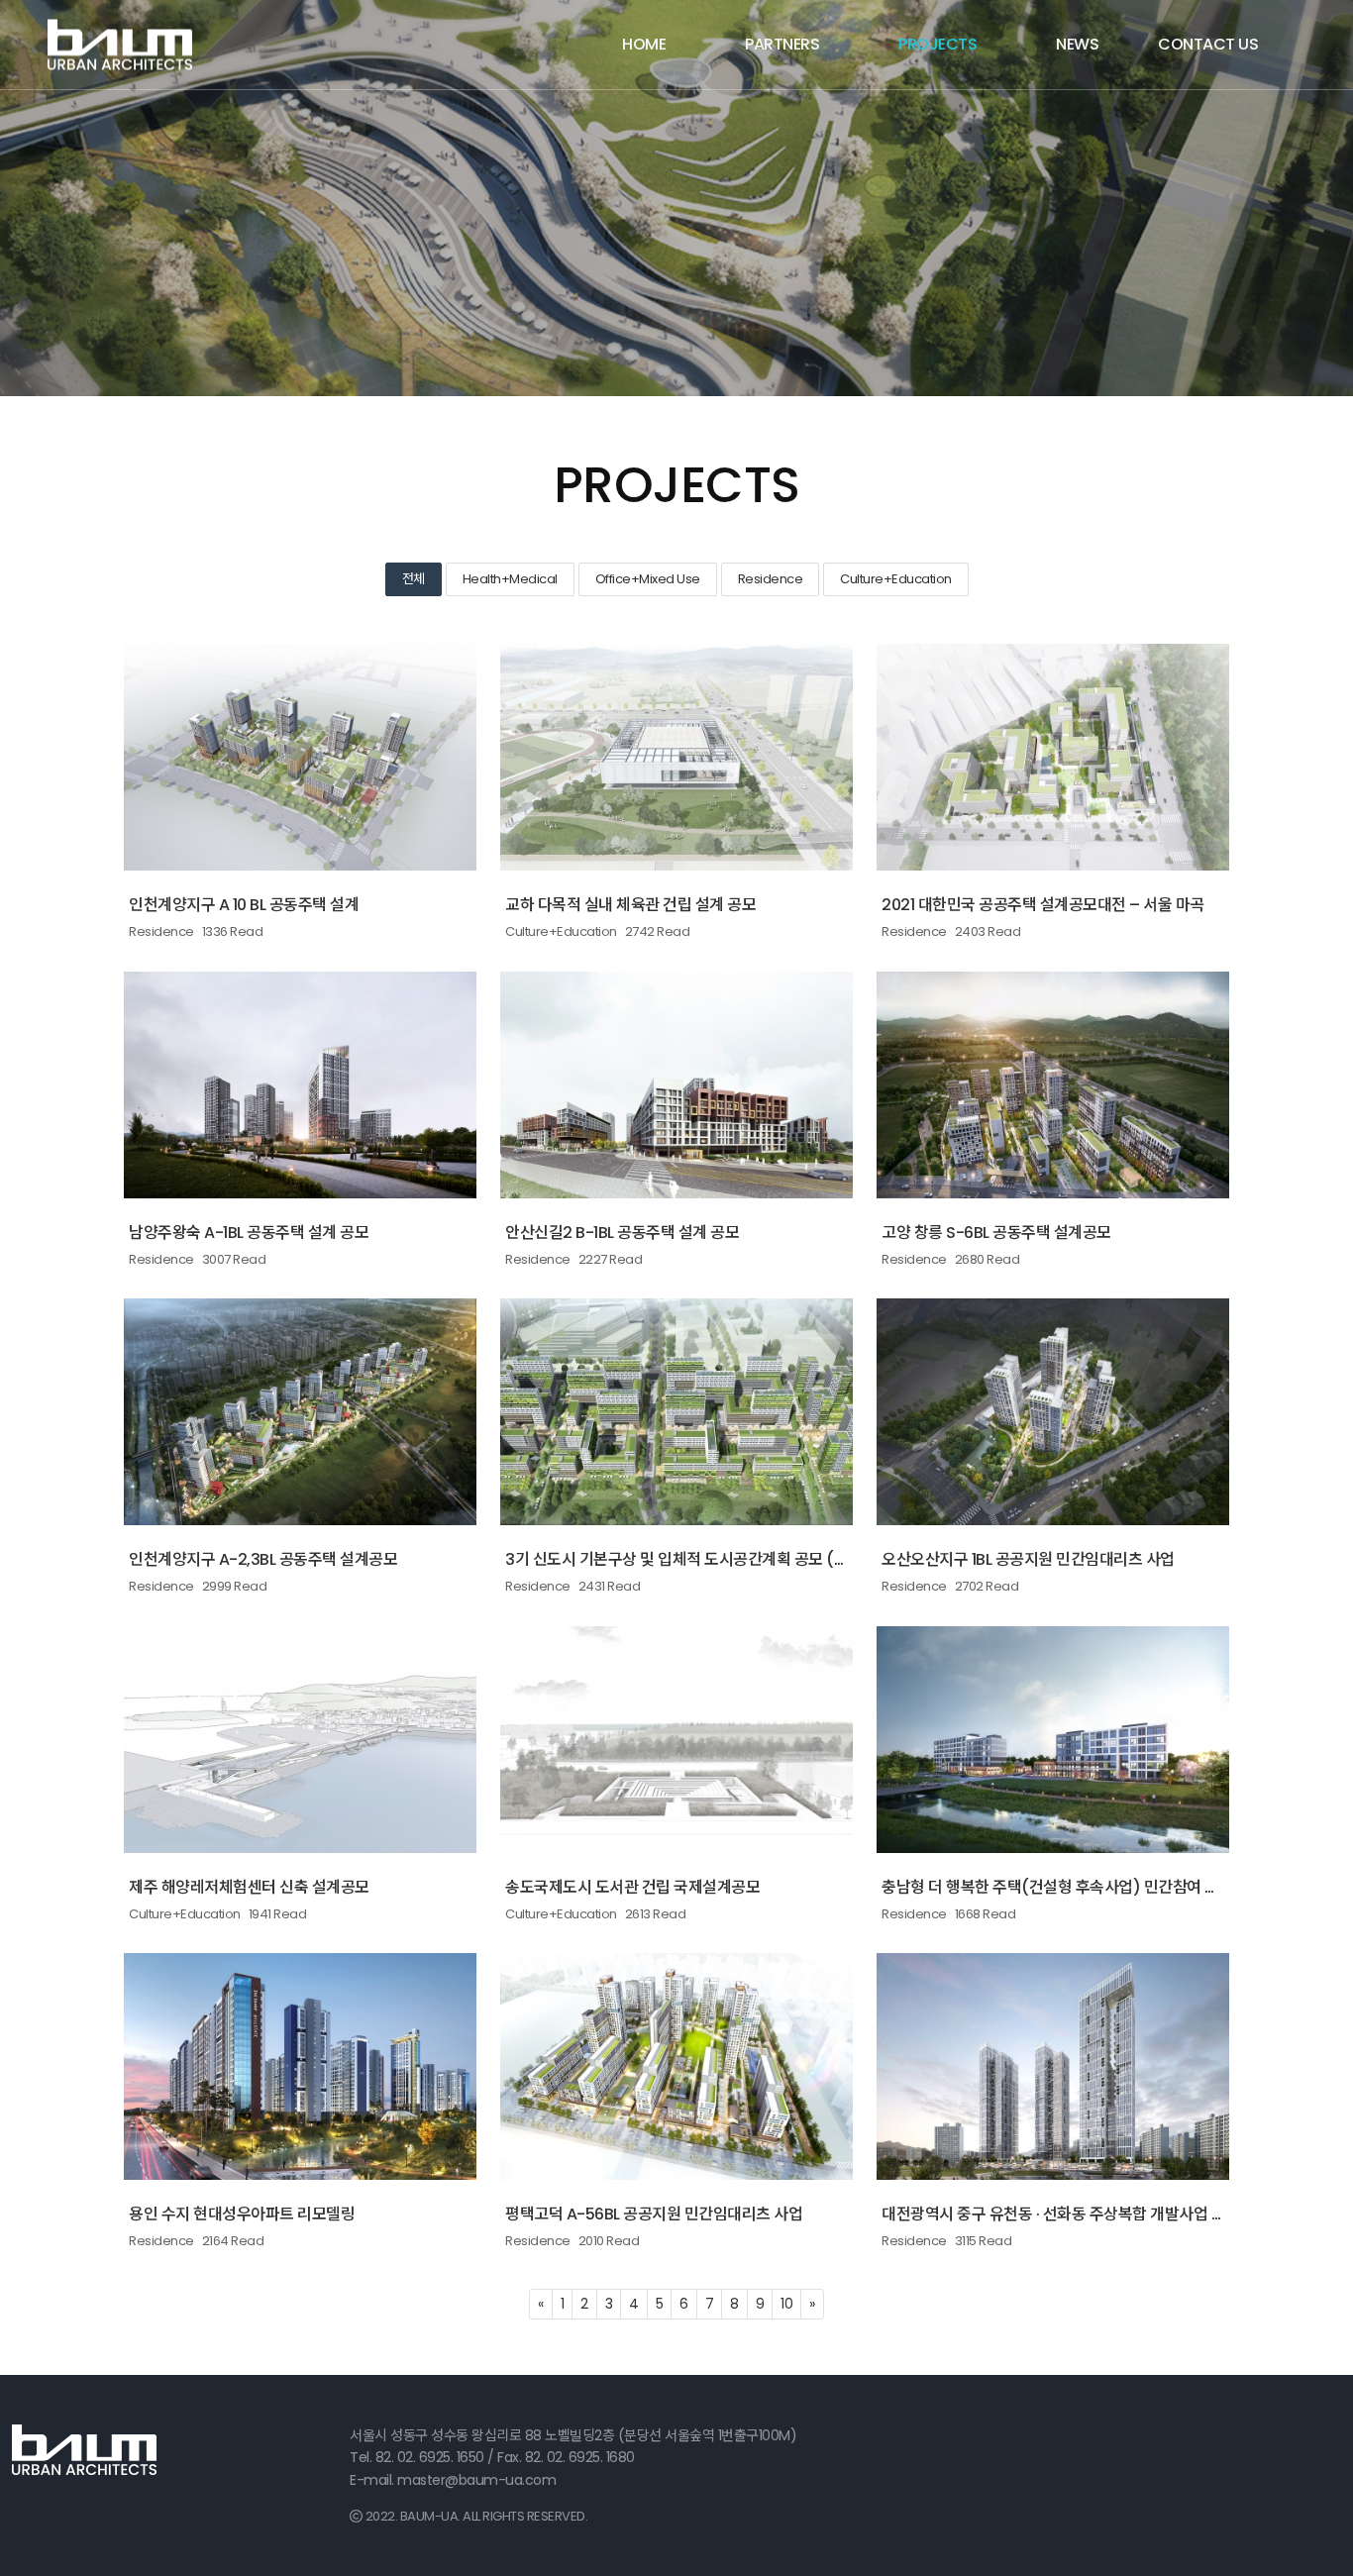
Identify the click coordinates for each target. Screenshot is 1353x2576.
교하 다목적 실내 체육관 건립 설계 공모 (630, 905)
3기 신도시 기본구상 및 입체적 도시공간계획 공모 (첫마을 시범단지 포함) (741, 1559)
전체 (414, 579)
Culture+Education (896, 579)
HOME (644, 44)
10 (786, 2304)
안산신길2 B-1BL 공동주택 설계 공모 (622, 1233)
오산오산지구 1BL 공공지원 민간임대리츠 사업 (1028, 1559)
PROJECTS (937, 44)
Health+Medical (510, 579)
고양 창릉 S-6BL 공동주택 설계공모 (996, 1233)
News (1077, 44)
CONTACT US (1208, 44)
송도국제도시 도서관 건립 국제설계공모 (632, 1887)
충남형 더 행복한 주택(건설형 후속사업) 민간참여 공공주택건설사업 (1100, 1887)
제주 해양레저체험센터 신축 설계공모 (249, 1887)
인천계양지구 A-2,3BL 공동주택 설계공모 (263, 1559)
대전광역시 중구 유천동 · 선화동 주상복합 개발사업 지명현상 (1075, 2214)
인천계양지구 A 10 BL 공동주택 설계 (244, 905)
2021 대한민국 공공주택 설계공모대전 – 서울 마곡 (1043, 905)
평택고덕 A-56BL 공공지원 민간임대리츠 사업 (654, 2214)
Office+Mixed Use (648, 579)
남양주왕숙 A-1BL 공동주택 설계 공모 (249, 1233)
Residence (771, 579)
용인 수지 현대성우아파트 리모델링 (242, 2214)
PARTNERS (782, 44)
